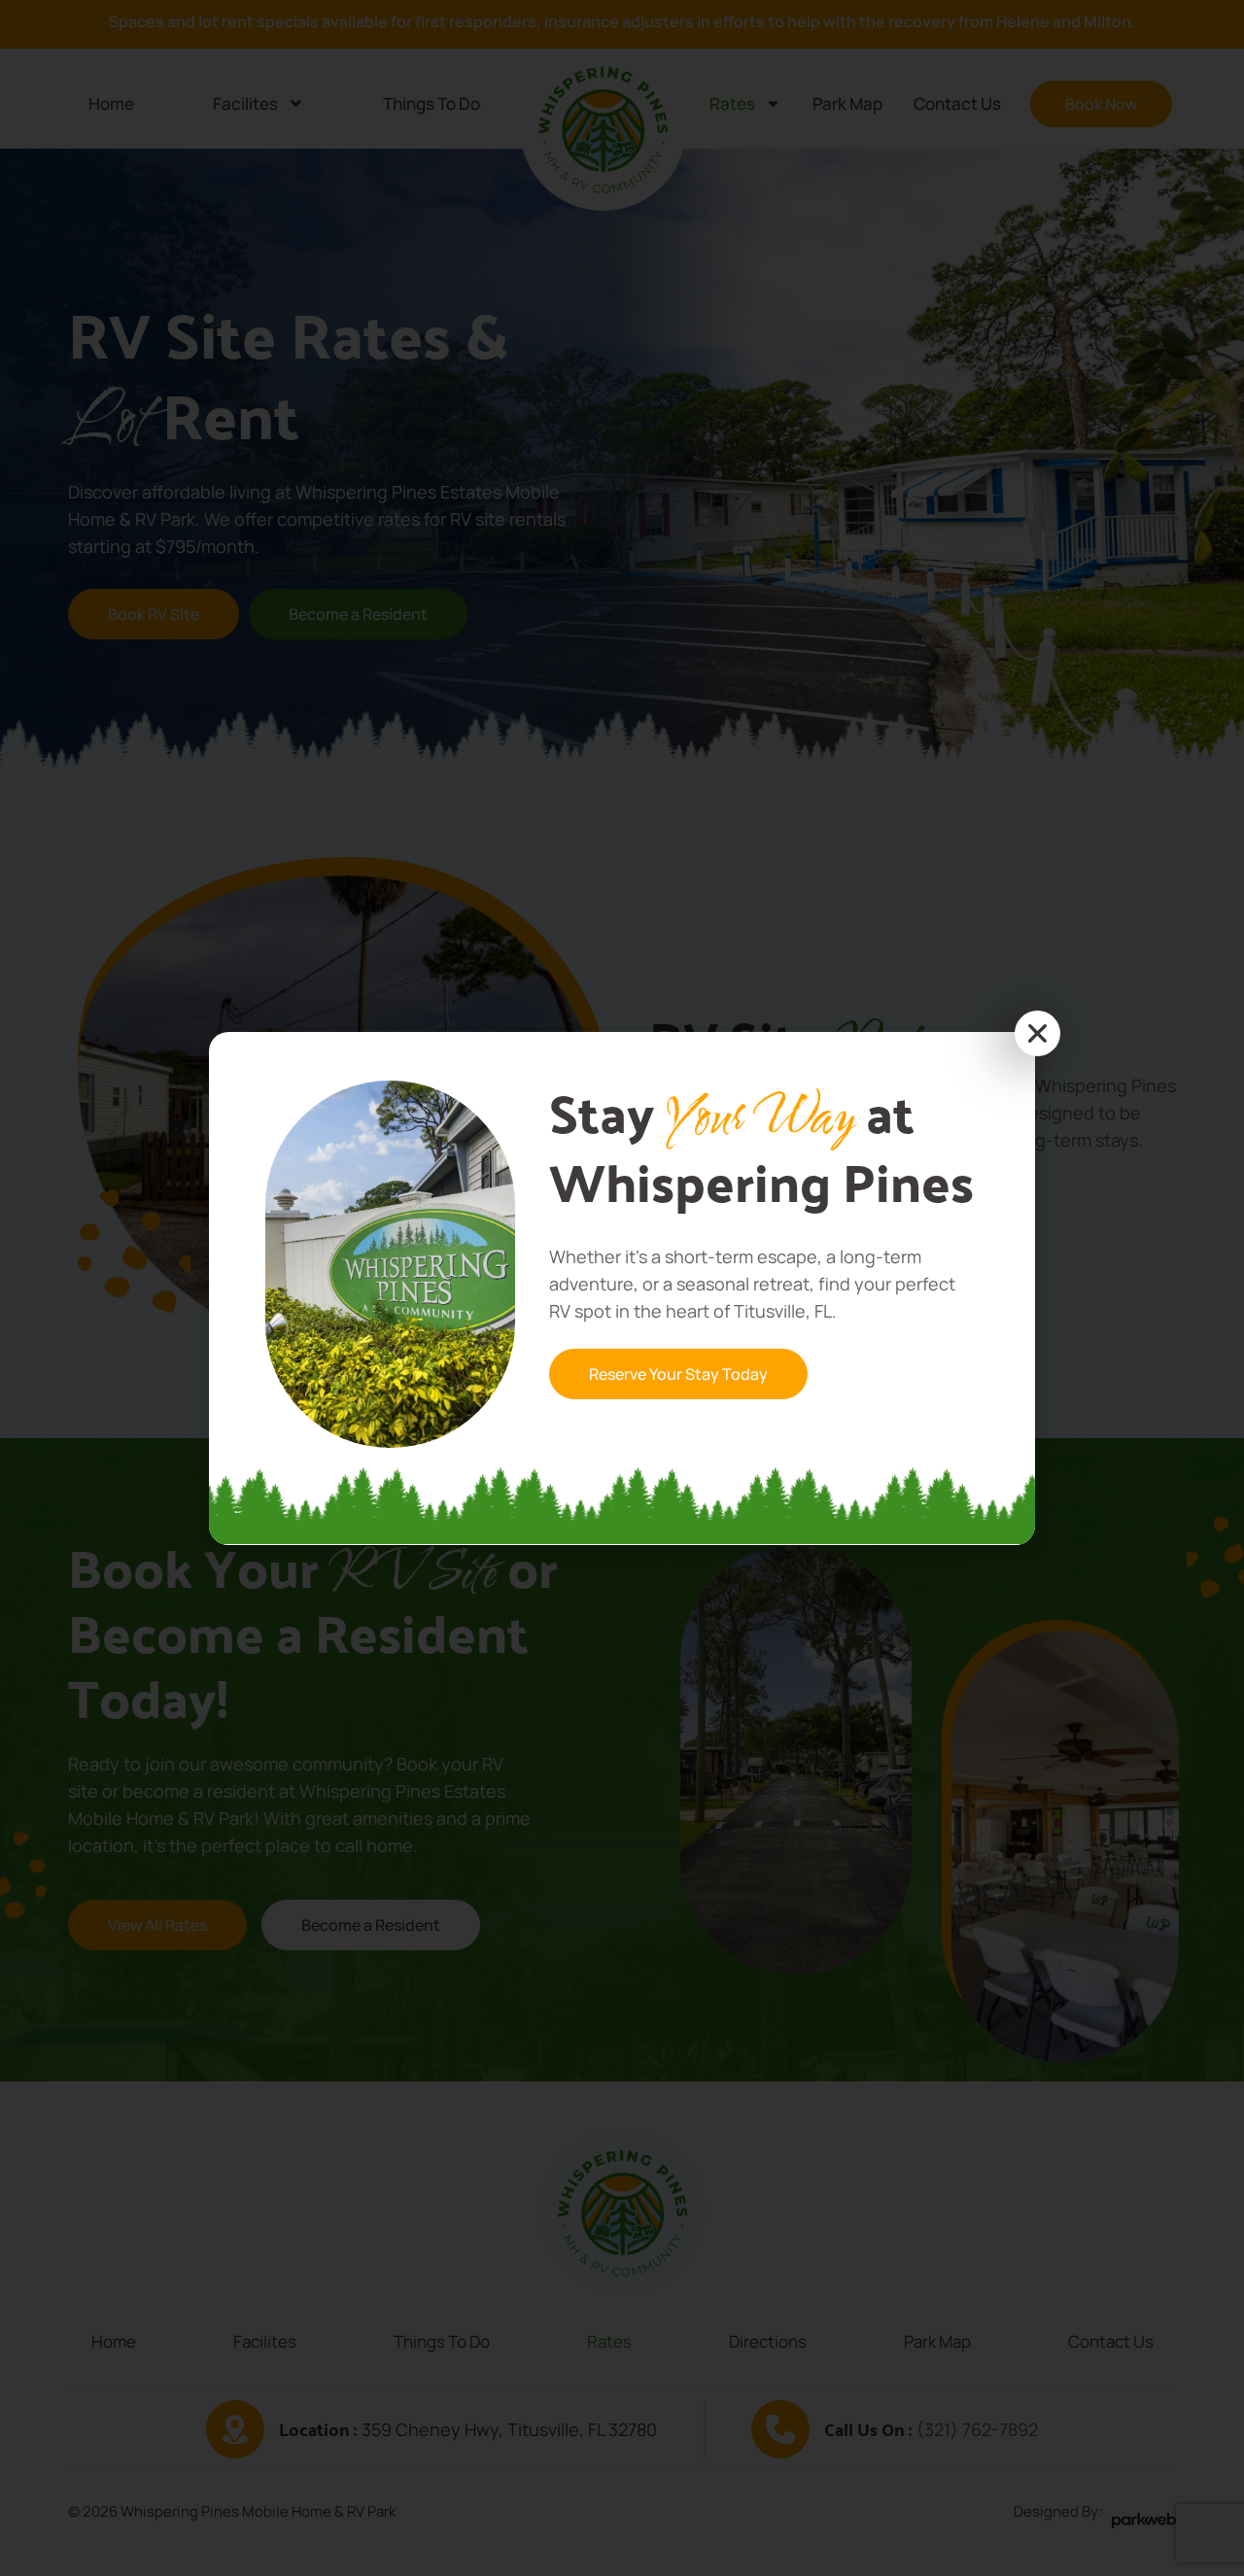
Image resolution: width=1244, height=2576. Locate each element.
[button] (1037, 1033)
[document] (622, 1288)
